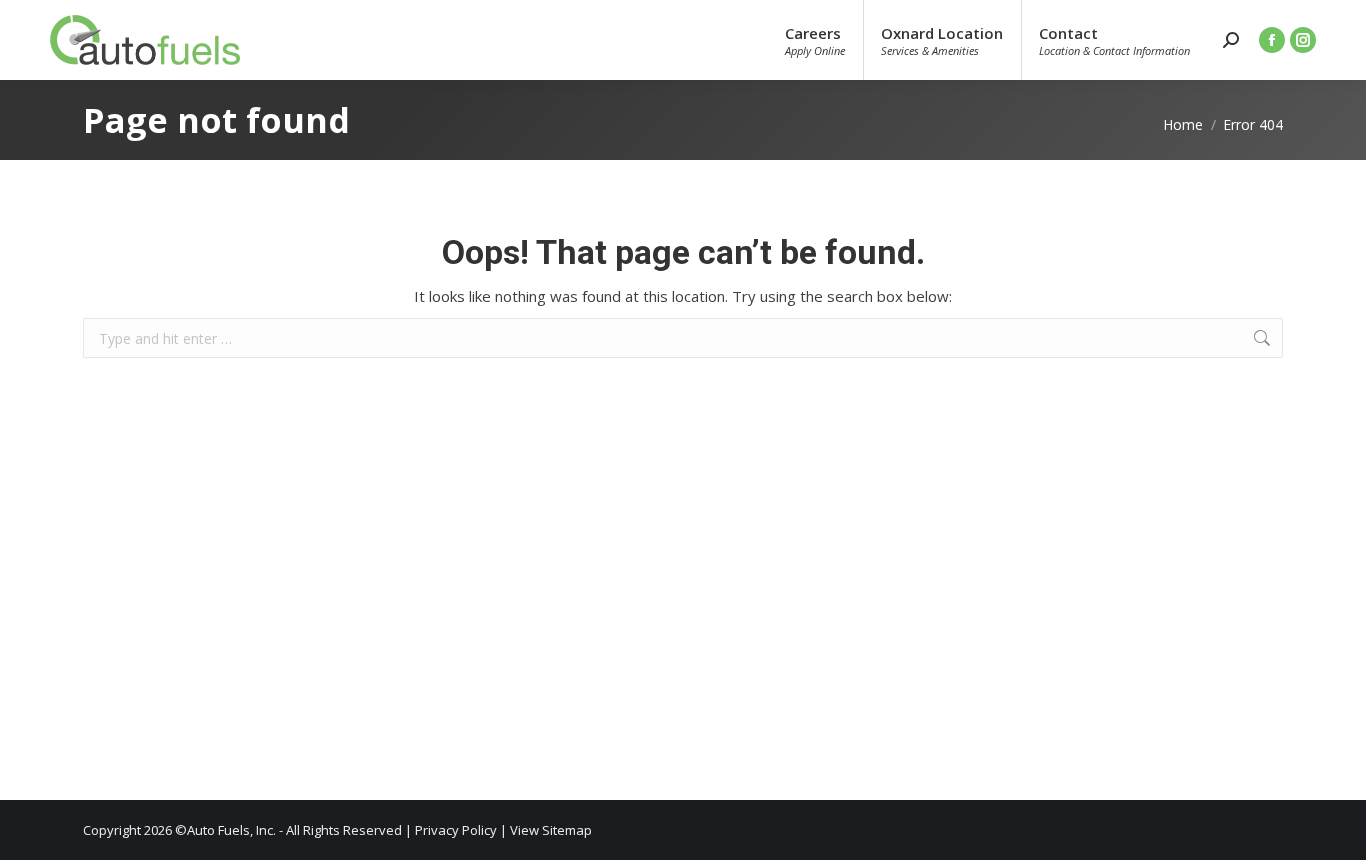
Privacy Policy (456, 830)
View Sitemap (551, 830)
